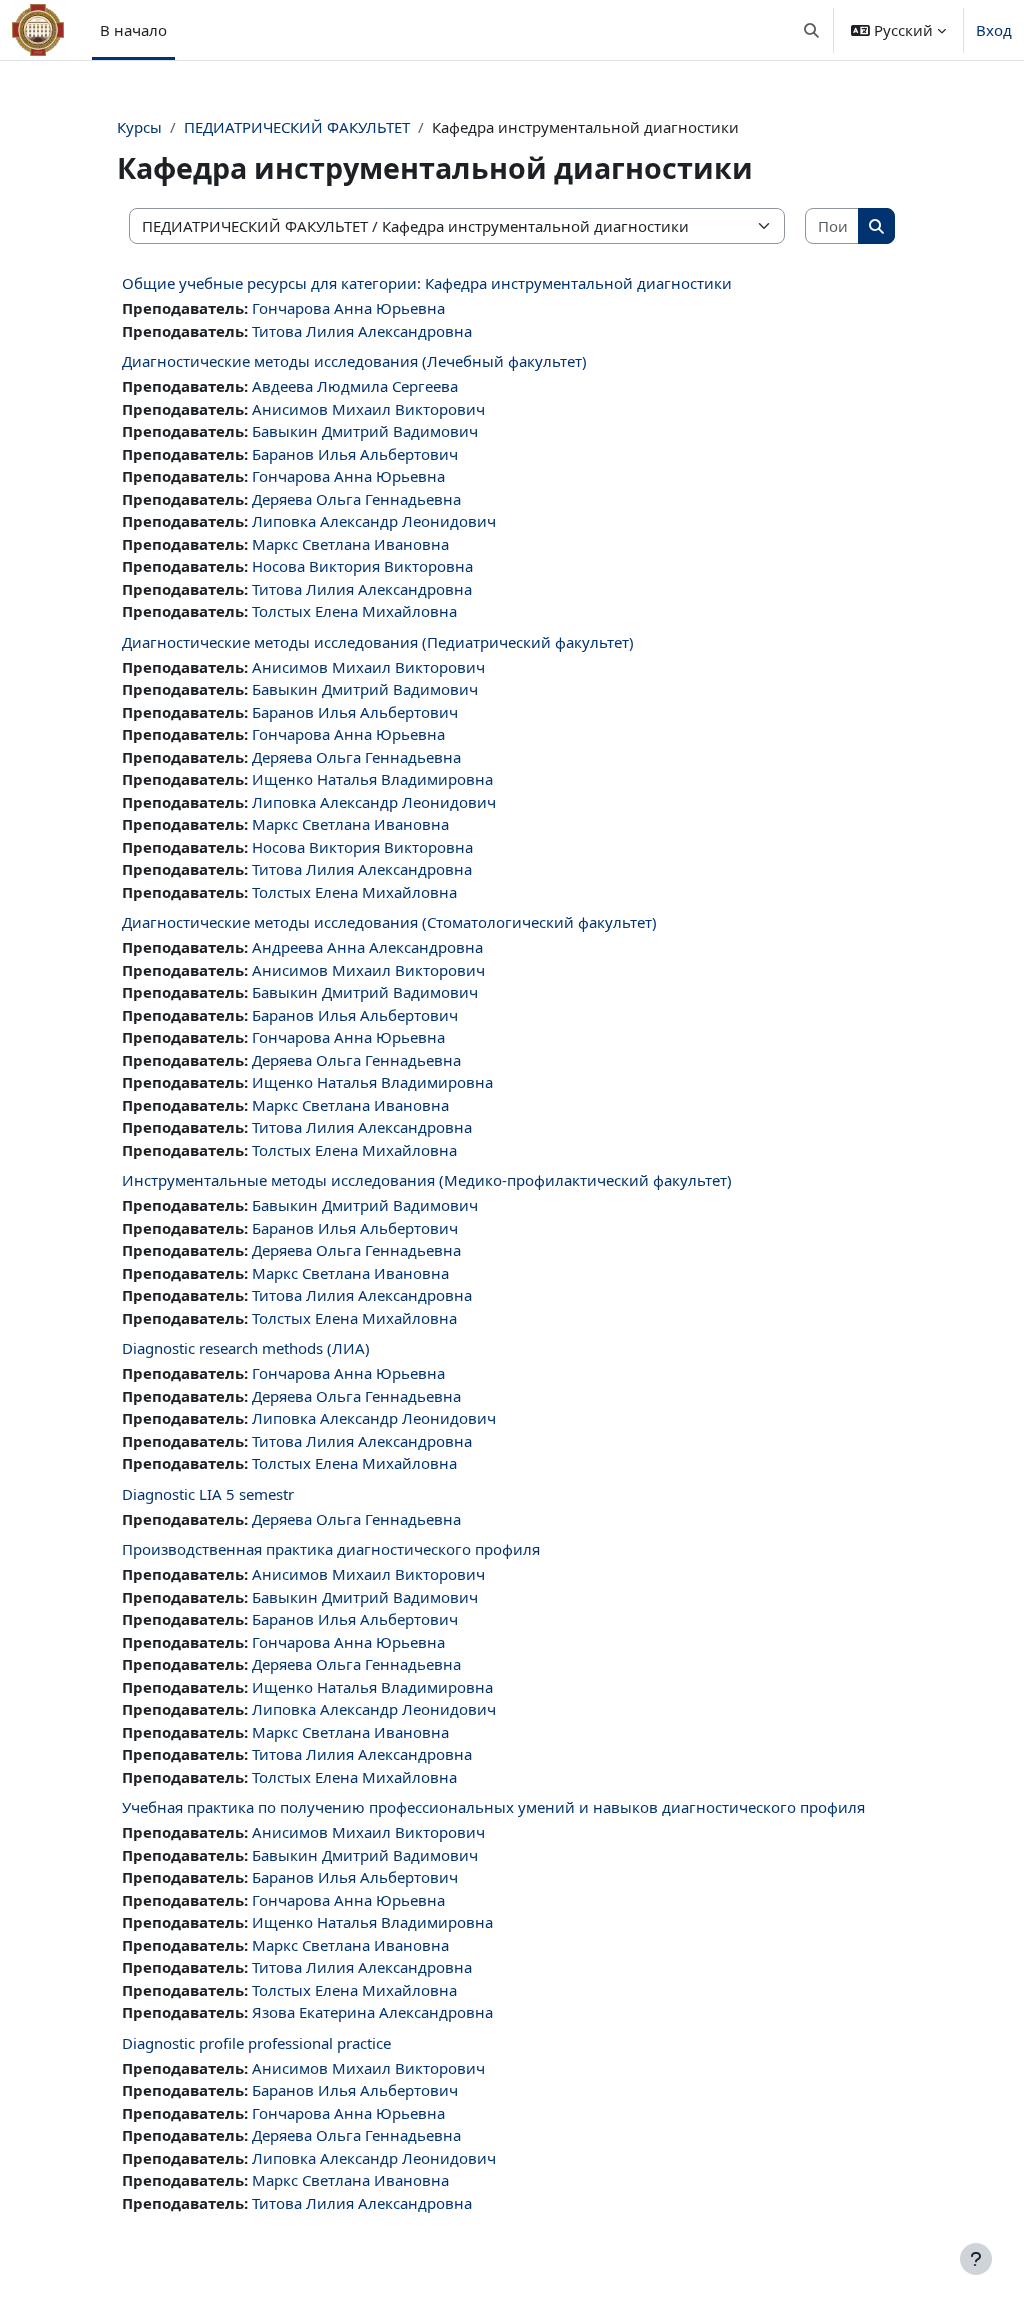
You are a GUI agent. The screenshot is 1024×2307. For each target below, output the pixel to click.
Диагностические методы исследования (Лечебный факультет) (354, 361)
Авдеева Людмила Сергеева (355, 386)
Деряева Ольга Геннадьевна (356, 499)
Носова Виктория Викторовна (362, 566)
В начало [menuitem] (133, 30)
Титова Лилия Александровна (362, 331)
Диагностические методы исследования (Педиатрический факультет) (378, 642)
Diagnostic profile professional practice (256, 2043)
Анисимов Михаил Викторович (368, 409)
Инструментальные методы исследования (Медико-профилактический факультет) (427, 1180)
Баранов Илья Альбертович (355, 454)
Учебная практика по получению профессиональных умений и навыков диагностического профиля (493, 1807)
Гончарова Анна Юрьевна (348, 308)
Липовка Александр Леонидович (374, 521)
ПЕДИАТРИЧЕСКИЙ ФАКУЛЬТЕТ (297, 127)
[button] (812, 30)
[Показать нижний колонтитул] (976, 2259)
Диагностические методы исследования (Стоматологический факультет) (389, 922)
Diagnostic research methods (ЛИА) (246, 1348)
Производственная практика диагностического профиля (331, 1549)
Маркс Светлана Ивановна (350, 544)
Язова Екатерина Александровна (372, 2012)
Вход (994, 30)
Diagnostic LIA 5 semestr (208, 1494)
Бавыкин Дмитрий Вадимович (365, 431)
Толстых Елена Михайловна (354, 611)
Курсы (139, 127)
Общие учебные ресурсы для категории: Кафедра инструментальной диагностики (427, 283)
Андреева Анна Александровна (367, 947)
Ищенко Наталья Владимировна (372, 779)
